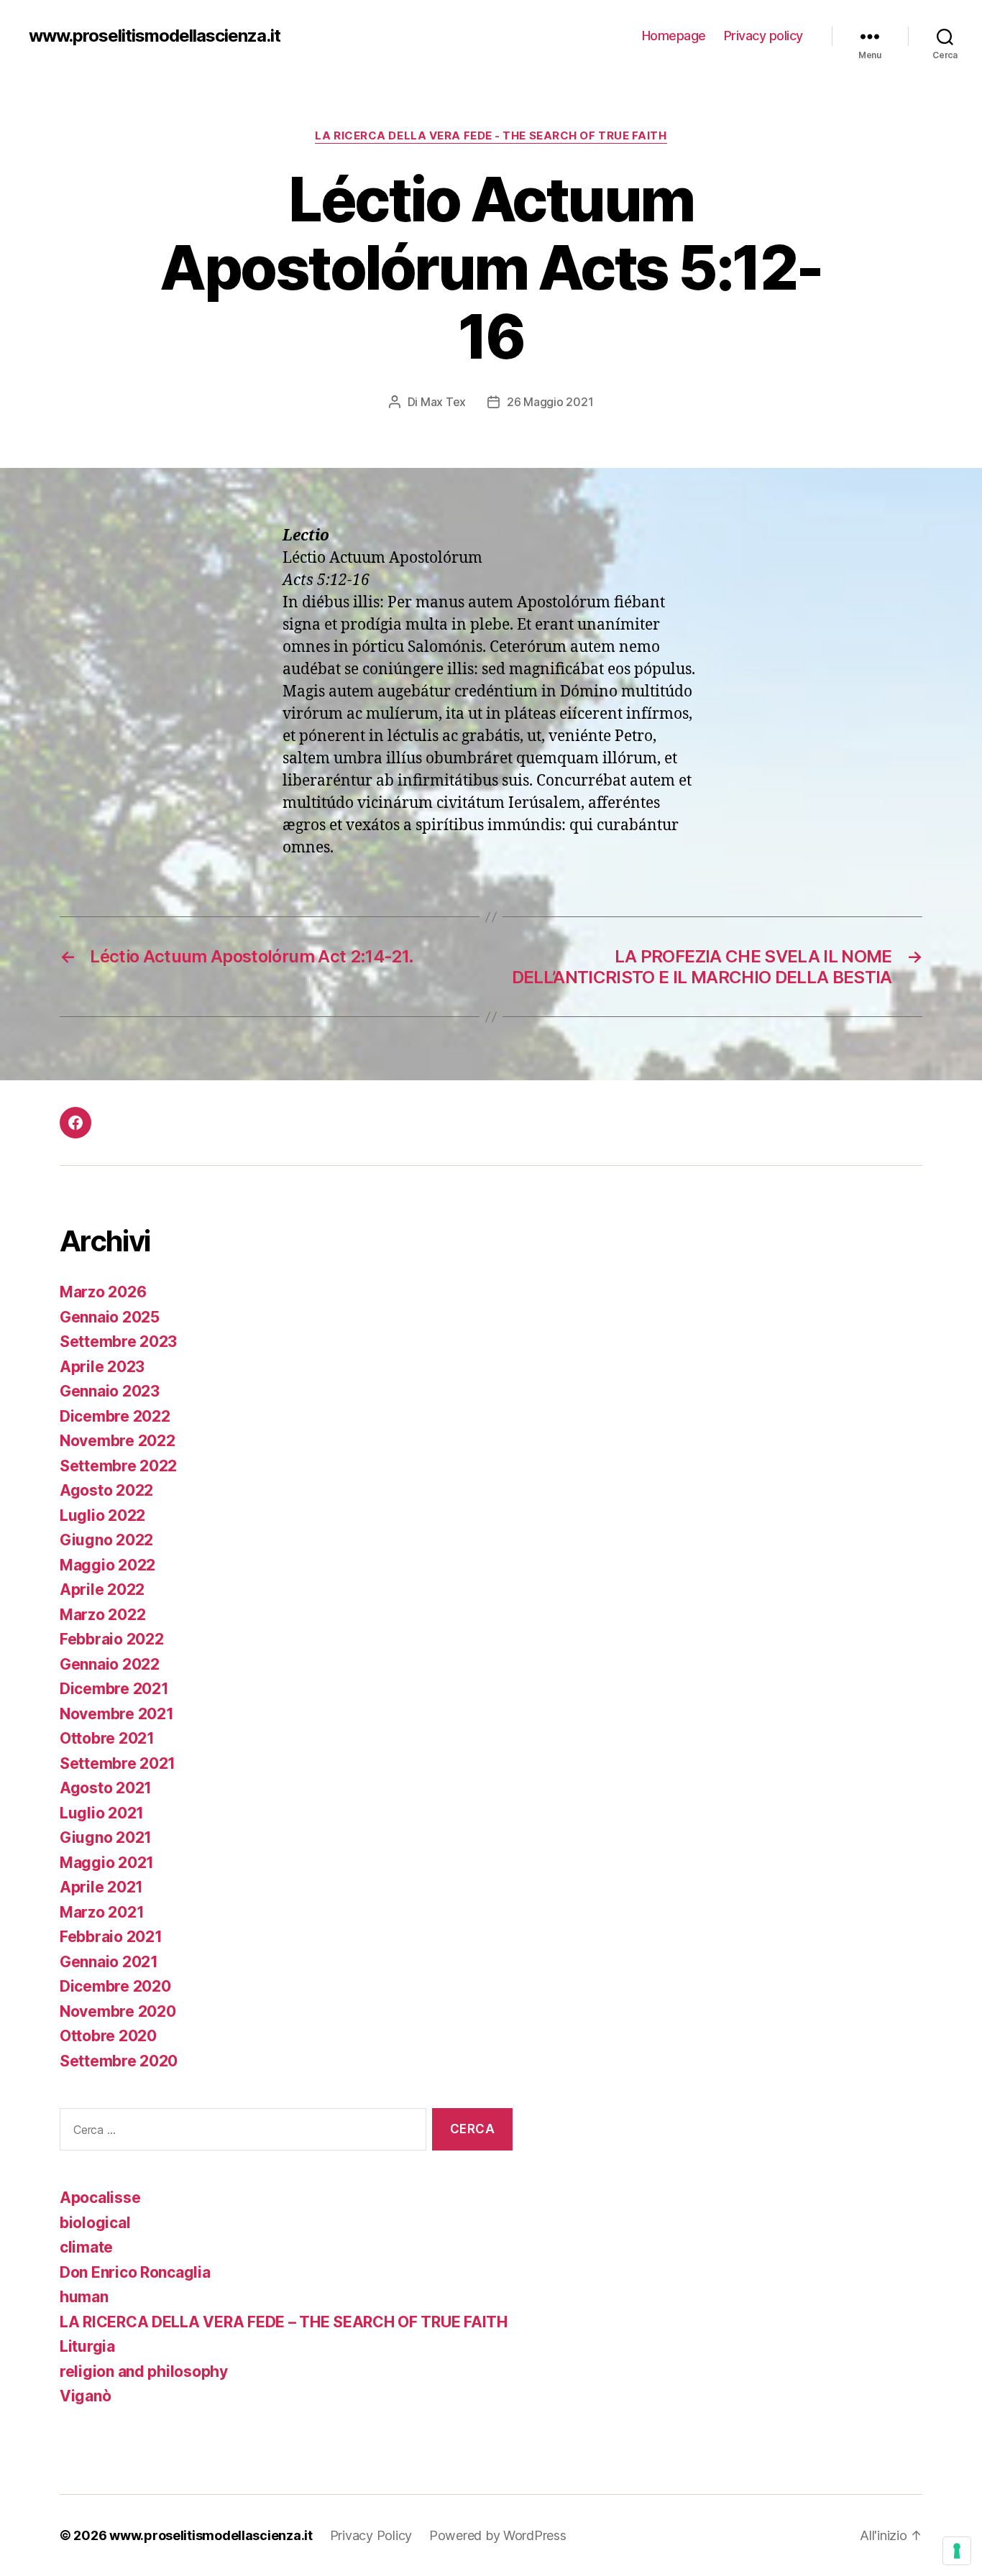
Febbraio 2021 (111, 1937)
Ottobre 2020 (108, 2036)
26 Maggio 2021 (550, 402)
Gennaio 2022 (110, 1664)
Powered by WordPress (498, 2535)
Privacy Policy (371, 2535)
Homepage (674, 36)
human (84, 2297)
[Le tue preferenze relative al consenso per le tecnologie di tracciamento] (957, 2551)
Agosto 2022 (106, 1490)
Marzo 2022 (102, 1615)
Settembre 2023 (118, 1342)
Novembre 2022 (118, 1441)
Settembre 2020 (119, 2061)
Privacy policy (763, 36)
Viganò (85, 2396)
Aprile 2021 (101, 1887)
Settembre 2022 (118, 1466)
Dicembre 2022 (115, 1416)
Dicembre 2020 (115, 1986)
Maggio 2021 (107, 1863)
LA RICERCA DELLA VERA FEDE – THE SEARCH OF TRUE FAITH (284, 2322)
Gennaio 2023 (110, 1391)
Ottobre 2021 (107, 1738)
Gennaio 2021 (109, 1962)
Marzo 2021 (102, 1912)
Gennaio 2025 (110, 1317)
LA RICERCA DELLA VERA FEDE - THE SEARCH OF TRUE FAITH (491, 136)
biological (95, 2223)
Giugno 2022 (106, 1540)
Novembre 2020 (118, 2011)
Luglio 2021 (102, 1813)
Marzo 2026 (103, 1292)
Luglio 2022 (102, 1515)
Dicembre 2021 (114, 1689)
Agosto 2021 (106, 1788)
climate (86, 2247)
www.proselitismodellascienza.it (155, 36)
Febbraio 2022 (112, 1639)
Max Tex (443, 402)
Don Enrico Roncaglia (135, 2272)
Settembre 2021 (118, 1763)
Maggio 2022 (107, 1565)
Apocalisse (100, 2198)
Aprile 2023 (102, 1367)
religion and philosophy (144, 2372)
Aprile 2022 (102, 1590)
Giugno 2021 (106, 1837)
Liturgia (87, 2346)
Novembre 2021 (117, 1714)
